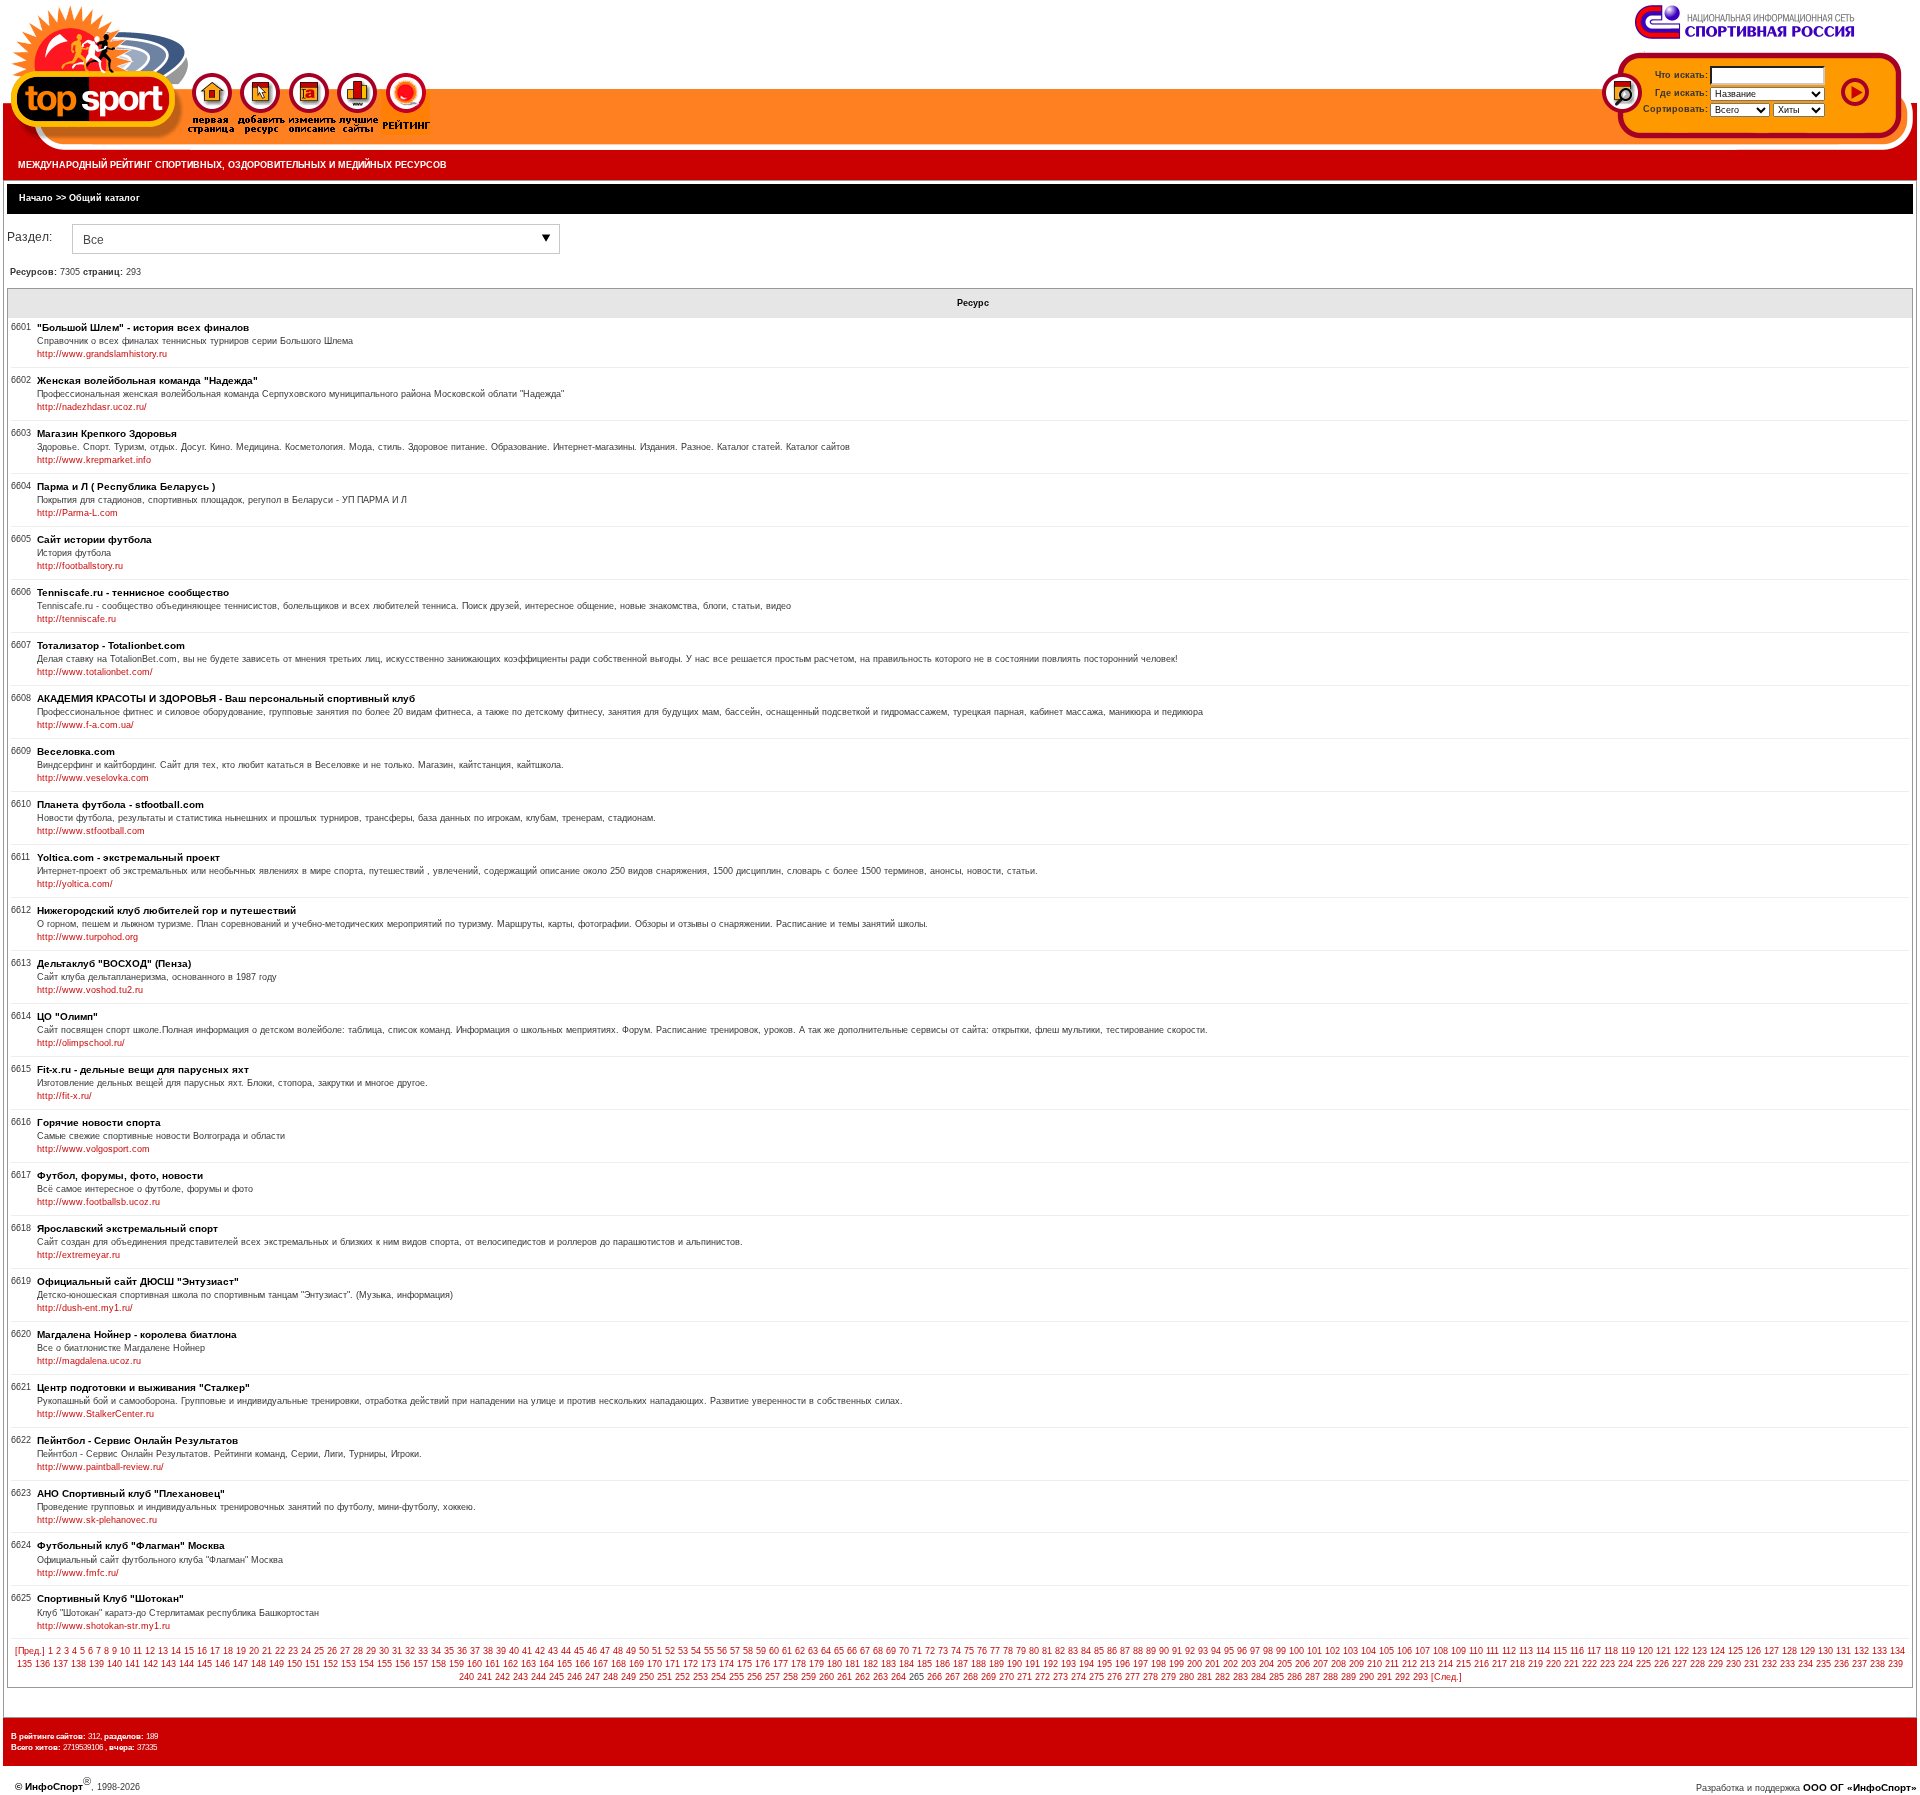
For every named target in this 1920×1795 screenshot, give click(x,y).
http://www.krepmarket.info (94, 460)
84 (1086, 1651)
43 (553, 1651)
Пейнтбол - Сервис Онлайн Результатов (137, 1440)
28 (358, 1651)
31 (397, 1651)
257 (772, 1677)
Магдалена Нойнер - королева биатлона (137, 1334)
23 (293, 1651)
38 (488, 1651)
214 (1445, 1664)
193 (1068, 1664)
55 (709, 1651)
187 (960, 1664)
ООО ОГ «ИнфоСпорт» (1860, 1787)
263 (880, 1677)
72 (930, 1651)
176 (762, 1664)
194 (1086, 1664)
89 (1151, 1651)
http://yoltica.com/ (75, 884)
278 (1150, 1677)
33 (423, 1651)
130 (1825, 1651)
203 (1248, 1664)
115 (1560, 1651)
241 (484, 1677)
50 (644, 1651)
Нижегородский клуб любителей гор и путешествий (166, 910)
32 (410, 1651)
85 (1099, 1651)
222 (1589, 1664)
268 (970, 1677)
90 (1164, 1651)
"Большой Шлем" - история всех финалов (143, 327)
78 (1008, 1651)
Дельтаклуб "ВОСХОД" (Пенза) (114, 963)
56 (722, 1651)
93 (1203, 1651)
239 (1895, 1664)
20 (254, 1651)
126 (1753, 1651)
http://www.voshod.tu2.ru (90, 990)
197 (1140, 1664)
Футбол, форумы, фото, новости (120, 1175)
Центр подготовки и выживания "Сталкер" (143, 1387)
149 (276, 1664)
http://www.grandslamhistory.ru (102, 354)
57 (735, 1651)
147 (240, 1664)
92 (1190, 1651)
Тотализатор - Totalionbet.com (111, 645)
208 (1338, 1664)
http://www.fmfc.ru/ (78, 1573)
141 (132, 1664)
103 (1350, 1651)
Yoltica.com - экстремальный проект (128, 857)
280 (1186, 1677)
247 (592, 1677)
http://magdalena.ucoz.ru (89, 1361)
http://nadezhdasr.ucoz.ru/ (92, 407)
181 (852, 1664)
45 (579, 1651)
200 (1194, 1664)
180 (834, 1664)
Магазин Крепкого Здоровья (107, 433)
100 (1296, 1651)
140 (114, 1664)
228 (1697, 1664)
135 (24, 1664)
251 (664, 1677)
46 (592, 1651)
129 (1807, 1651)
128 (1789, 1651)
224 (1625, 1664)
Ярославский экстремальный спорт (127, 1228)
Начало (36, 198)
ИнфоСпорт (54, 1786)
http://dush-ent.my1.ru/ (85, 1308)
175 (744, 1664)
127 (1771, 1651)
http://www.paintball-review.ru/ (100, 1467)
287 (1312, 1677)
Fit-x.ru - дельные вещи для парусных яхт (143, 1069)
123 (1699, 1651)
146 (222, 1664)
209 (1356, 1664)
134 (1897, 1651)
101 (1314, 1651)
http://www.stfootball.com (91, 831)
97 (1255, 1651)
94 (1216, 1651)
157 (420, 1664)
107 (1422, 1651)
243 (520, 1677)
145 (204, 1664)
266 (934, 1677)
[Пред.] (30, 1651)
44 (566, 1651)
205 (1284, 1664)
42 (540, 1651)
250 (646, 1677)
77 (995, 1651)
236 (1841, 1664)
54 (696, 1651)
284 (1258, 1677)
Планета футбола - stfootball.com (120, 804)
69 (891, 1651)
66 (852, 1651)
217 (1499, 1664)
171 (672, 1664)
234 (1805, 1664)
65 (839, 1651)
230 (1733, 1664)
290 (1366, 1677)
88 (1138, 1651)
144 (186, 1664)
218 (1517, 1664)
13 (163, 1651)
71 (917, 1651)
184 (906, 1664)
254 (718, 1677)
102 (1332, 1651)
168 (618, 1664)
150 (294, 1664)
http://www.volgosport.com (93, 1149)
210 (1374, 1664)
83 (1073, 1651)
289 (1348, 1677)
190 (1014, 1664)
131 (1843, 1651)
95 (1229, 1651)
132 (1861, 1651)
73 (943, 1651)
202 (1230, 1664)
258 (790, 1677)
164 (546, 1664)
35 (449, 1651)
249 (628, 1677)
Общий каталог (104, 198)
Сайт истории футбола (94, 539)
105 (1386, 1651)
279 (1168, 1677)
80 (1034, 1651)
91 (1177, 1651)
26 (332, 1651)
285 (1276, 1677)
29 (371, 1651)
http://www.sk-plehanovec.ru (97, 1520)
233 (1787, 1664)
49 (631, 1651)
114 (1543, 1651)
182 (870, 1664)
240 (466, 1677)
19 (241, 1651)
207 (1320, 1664)
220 (1553, 1664)
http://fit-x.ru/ (64, 1096)
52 (670, 1651)
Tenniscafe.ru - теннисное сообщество (133, 592)
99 (1281, 1651)
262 (862, 1677)
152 (330, 1664)
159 (456, 1664)
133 (1879, 1651)
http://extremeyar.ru (78, 1255)
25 (319, 1651)
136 (42, 1664)
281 (1204, 1677)
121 (1663, 1651)
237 (1859, 1664)
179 (816, 1664)
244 (538, 1677)
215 (1463, 1664)
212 (1409, 1664)
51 (657, 1651)
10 (125, 1651)
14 (176, 1651)
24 (306, 1651)
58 (748, 1651)
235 (1823, 1664)
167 (600, 1664)
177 (780, 1664)
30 (384, 1651)
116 (1577, 1651)
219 (1535, 1664)
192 (1050, 1664)
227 (1679, 1664)
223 (1607, 1664)
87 (1125, 1651)
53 (683, 1651)
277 (1132, 1677)
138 (78, 1664)
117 (1594, 1651)
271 (1024, 1677)
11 (137, 1651)
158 (438, 1664)
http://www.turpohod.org (87, 937)
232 (1769, 1664)
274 (1078, 1677)
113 (1526, 1651)
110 (1476, 1651)
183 (888, 1664)
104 (1368, 1651)
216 (1481, 1664)
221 (1571, 1664)
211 (1392, 1664)
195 (1104, 1664)
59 (761, 1651)
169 (636, 1664)
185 (924, 1664)
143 (168, 1664)
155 (384, 1664)
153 (348, 1664)
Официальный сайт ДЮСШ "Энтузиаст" (138, 1281)
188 (978, 1664)
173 (708, 1664)
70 (904, 1651)
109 (1458, 1651)
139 (96, 1664)
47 (605, 1651)
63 (813, 1651)
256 (754, 1677)
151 (312, 1664)
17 (215, 1651)
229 (1715, 1664)
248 (610, 1677)
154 (366, 1664)
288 (1330, 1677)
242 (502, 1677)
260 (826, 1677)
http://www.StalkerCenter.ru (95, 1414)
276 (1114, 1677)
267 (952, 1677)
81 (1047, 1651)
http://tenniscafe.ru (76, 619)
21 (267, 1651)
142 (150, 1664)
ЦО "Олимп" (67, 1016)
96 (1242, 1651)
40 (514, 1651)
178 (798, 1664)
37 (475, 1651)
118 (1611, 1651)
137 (60, 1664)
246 (574, 1677)
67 (865, 1651)
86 (1112, 1651)
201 (1212, 1664)
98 (1268, 1651)
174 (726, 1664)
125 (1735, 1651)
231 (1751, 1664)
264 (898, 1677)
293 (1420, 1677)
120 (1645, 1651)
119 (1628, 1651)
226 (1661, 1664)
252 (682, 1677)
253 (700, 1677)
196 (1122, 1664)
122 (1681, 1651)
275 (1096, 1677)
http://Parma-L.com (77, 513)
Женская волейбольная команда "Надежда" (147, 380)
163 (528, 1664)
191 (1032, 1664)
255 (736, 1677)
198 (1158, 1664)
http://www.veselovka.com (93, 778)
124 (1717, 1651)
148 (258, 1664)
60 (774, 1651)
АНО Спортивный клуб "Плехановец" (131, 1493)
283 (1240, 1677)
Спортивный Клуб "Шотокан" (110, 1598)
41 (527, 1651)
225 (1643, 1664)
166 (582, 1664)
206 (1302, 1664)
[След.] (1446, 1677)
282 (1222, 1677)
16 (202, 1651)
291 (1384, 1677)
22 (280, 1651)
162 (510, 1664)
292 (1402, 1677)
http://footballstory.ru (80, 566)
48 (618, 1651)
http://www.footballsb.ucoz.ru (98, 1202)
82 (1060, 1651)
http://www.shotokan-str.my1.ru (103, 1626)
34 (436, 1651)
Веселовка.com (76, 751)
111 (1492, 1651)
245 (556, 1677)
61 (787, 1651)
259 (808, 1677)
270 (1006, 1677)
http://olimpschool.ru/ (81, 1043)
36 (462, 1651)
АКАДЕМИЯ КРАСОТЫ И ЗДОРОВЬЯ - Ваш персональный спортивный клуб (226, 698)
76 (982, 1651)
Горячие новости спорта (99, 1122)
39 (501, 1651)
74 (956, 1651)
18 (228, 1651)
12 (150, 1651)
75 (969, 1651)
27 (345, 1651)
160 (474, 1664)
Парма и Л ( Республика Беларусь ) (126, 486)
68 (878, 1651)
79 (1021, 1651)
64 (826, 1651)
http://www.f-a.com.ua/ (85, 725)
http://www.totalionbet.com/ (95, 672)
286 (1294, 1677)
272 (1042, 1677)
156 (402, 1664)
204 (1266, 1664)
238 (1877, 1664)
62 (800, 1651)
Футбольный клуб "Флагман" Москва (131, 1545)
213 (1427, 1664)
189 (996, 1664)
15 (189, 1651)
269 (988, 1677)
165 (564, 1664)
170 (654, 1664)
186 (942, 1664)
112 (1509, 1651)
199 (1176, 1664)
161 (492, 1664)
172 (690, 1664)
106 (1404, 1651)
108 (1440, 1651)
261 (844, 1677)
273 (1060, 1677)
